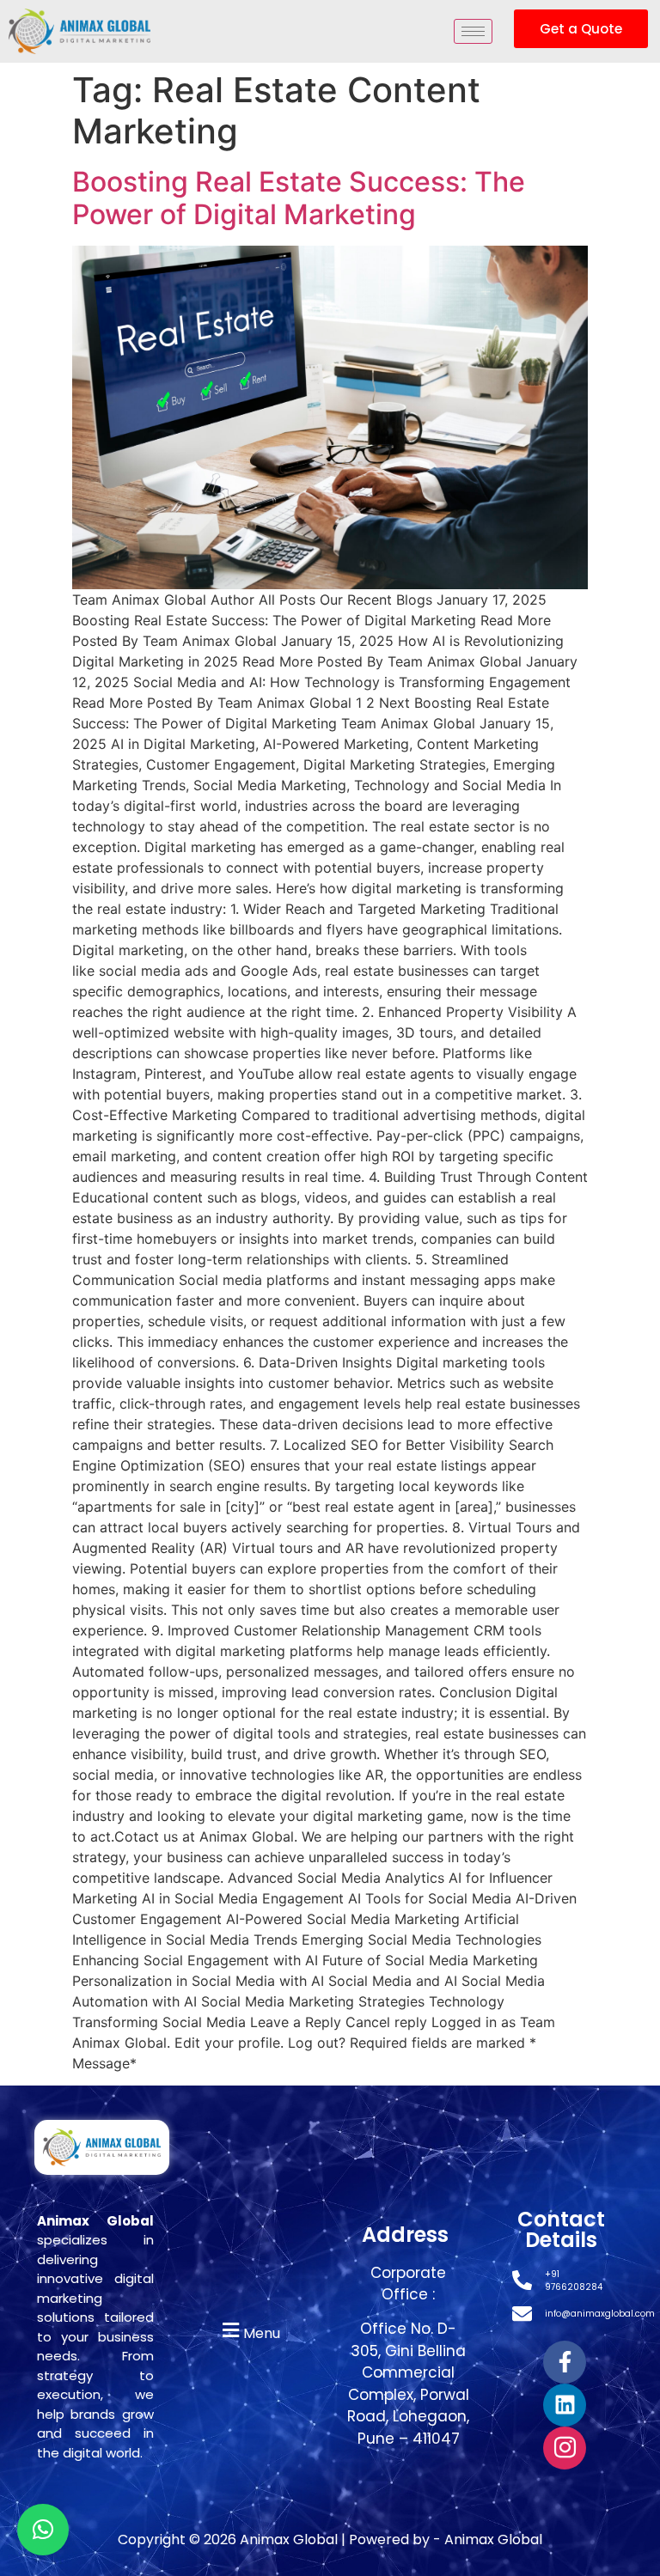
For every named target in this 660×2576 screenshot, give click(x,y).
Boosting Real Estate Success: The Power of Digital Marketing (299, 198)
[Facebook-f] (565, 2362)
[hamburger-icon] (473, 31)
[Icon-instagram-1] (565, 2448)
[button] (249, 2331)
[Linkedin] (565, 2405)
